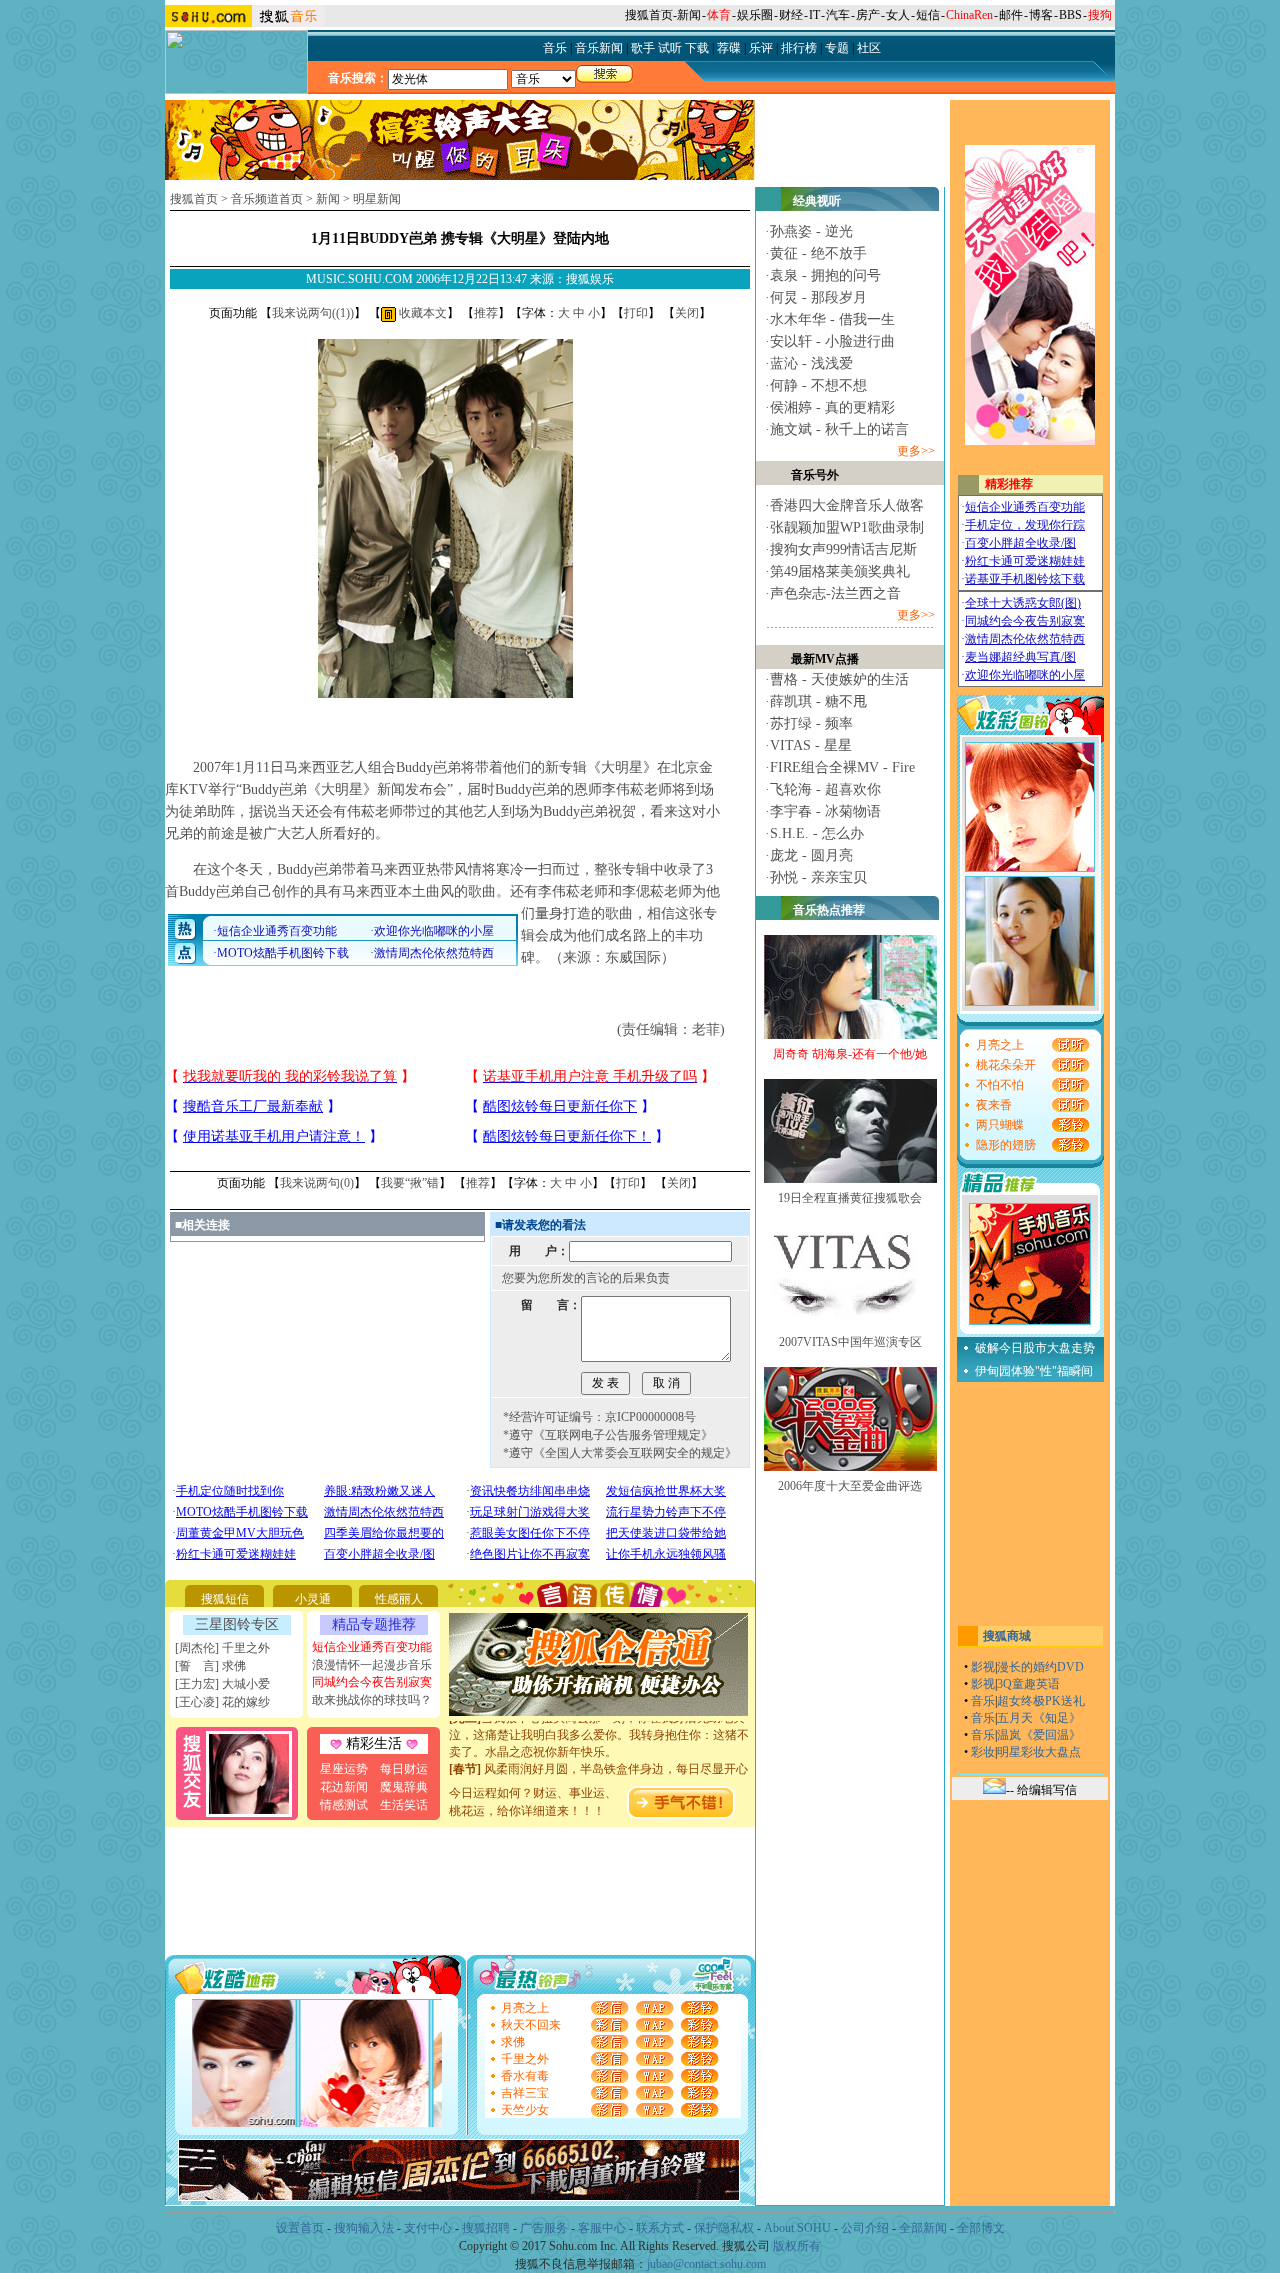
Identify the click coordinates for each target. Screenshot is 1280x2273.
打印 (636, 313)
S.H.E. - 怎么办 (817, 833)
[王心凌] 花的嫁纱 (222, 1702)
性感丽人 (399, 1599)
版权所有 (797, 2246)
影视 (983, 1667)
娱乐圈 (755, 15)
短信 (928, 15)
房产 (868, 15)
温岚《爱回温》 (1039, 1735)
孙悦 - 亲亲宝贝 (818, 877)
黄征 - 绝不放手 (818, 253)
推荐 (486, 313)
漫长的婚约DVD (1040, 1667)
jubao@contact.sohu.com (706, 2264)
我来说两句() (313, 313)
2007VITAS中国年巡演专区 (850, 1342)
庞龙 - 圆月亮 (811, 855)
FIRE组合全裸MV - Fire (842, 767)
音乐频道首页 (267, 199)
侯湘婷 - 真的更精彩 (832, 407)
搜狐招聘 (486, 2228)
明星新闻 (377, 199)
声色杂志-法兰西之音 (835, 593)
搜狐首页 (649, 15)
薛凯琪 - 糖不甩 (818, 701)
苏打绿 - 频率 (811, 723)
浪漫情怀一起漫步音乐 (372, 1665)
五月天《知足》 (1039, 1718)
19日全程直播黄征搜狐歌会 (850, 1198)
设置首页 (300, 2228)
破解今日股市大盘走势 (1035, 1348)
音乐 (983, 1701)
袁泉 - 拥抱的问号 (825, 275)
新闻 (689, 15)
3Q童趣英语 (1028, 1684)
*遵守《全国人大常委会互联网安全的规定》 (620, 1453)
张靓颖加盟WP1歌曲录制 (847, 527)
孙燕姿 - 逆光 (811, 231)
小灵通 (313, 1599)
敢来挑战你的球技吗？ (372, 1700)
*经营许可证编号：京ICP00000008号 (599, 1417)
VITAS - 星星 (811, 745)
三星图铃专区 (237, 1624)
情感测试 (344, 1805)
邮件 (1011, 15)
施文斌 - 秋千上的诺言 (839, 429)
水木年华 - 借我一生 (832, 319)
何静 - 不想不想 (818, 385)
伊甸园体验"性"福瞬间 (1034, 1371)
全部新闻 (923, 2228)
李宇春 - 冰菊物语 (825, 811)
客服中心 (602, 2228)
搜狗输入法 (364, 2228)
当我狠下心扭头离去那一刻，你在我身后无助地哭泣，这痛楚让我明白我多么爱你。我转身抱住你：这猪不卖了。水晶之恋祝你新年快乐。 (599, 1721)
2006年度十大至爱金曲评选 (850, 1486)
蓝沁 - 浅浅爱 (811, 363)
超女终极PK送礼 (1041, 1701)
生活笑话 (404, 1805)
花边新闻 (344, 1787)
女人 (898, 15)
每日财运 (404, 1769)
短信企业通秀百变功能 (372, 1647)
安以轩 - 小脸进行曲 (832, 341)
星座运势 (344, 1769)
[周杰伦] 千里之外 (222, 1648)
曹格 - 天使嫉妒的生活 (839, 679)
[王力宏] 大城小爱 (222, 1684)
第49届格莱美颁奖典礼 (840, 571)
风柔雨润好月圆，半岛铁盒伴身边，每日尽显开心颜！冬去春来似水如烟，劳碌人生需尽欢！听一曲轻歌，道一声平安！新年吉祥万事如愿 (599, 1772)
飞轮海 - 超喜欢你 (825, 789)
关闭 (687, 313)
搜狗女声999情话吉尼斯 (843, 549)
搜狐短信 (225, 1599)
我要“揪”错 (410, 1183)
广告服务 (544, 2228)
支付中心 (428, 2228)
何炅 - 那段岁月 (818, 297)
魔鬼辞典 (404, 1787)
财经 (791, 15)
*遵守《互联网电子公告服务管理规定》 (608, 1435)
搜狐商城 (1007, 1636)
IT (814, 15)
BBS (1070, 15)
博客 (1041, 15)
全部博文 (981, 2228)
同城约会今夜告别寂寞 (372, 1682)
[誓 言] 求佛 (210, 1666)
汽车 (838, 15)
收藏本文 (421, 313)
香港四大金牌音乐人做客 (847, 505)
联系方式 (660, 2228)
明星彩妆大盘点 (1039, 1752)
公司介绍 (865, 2228)
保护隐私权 (724, 2228)
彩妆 (983, 1752)
